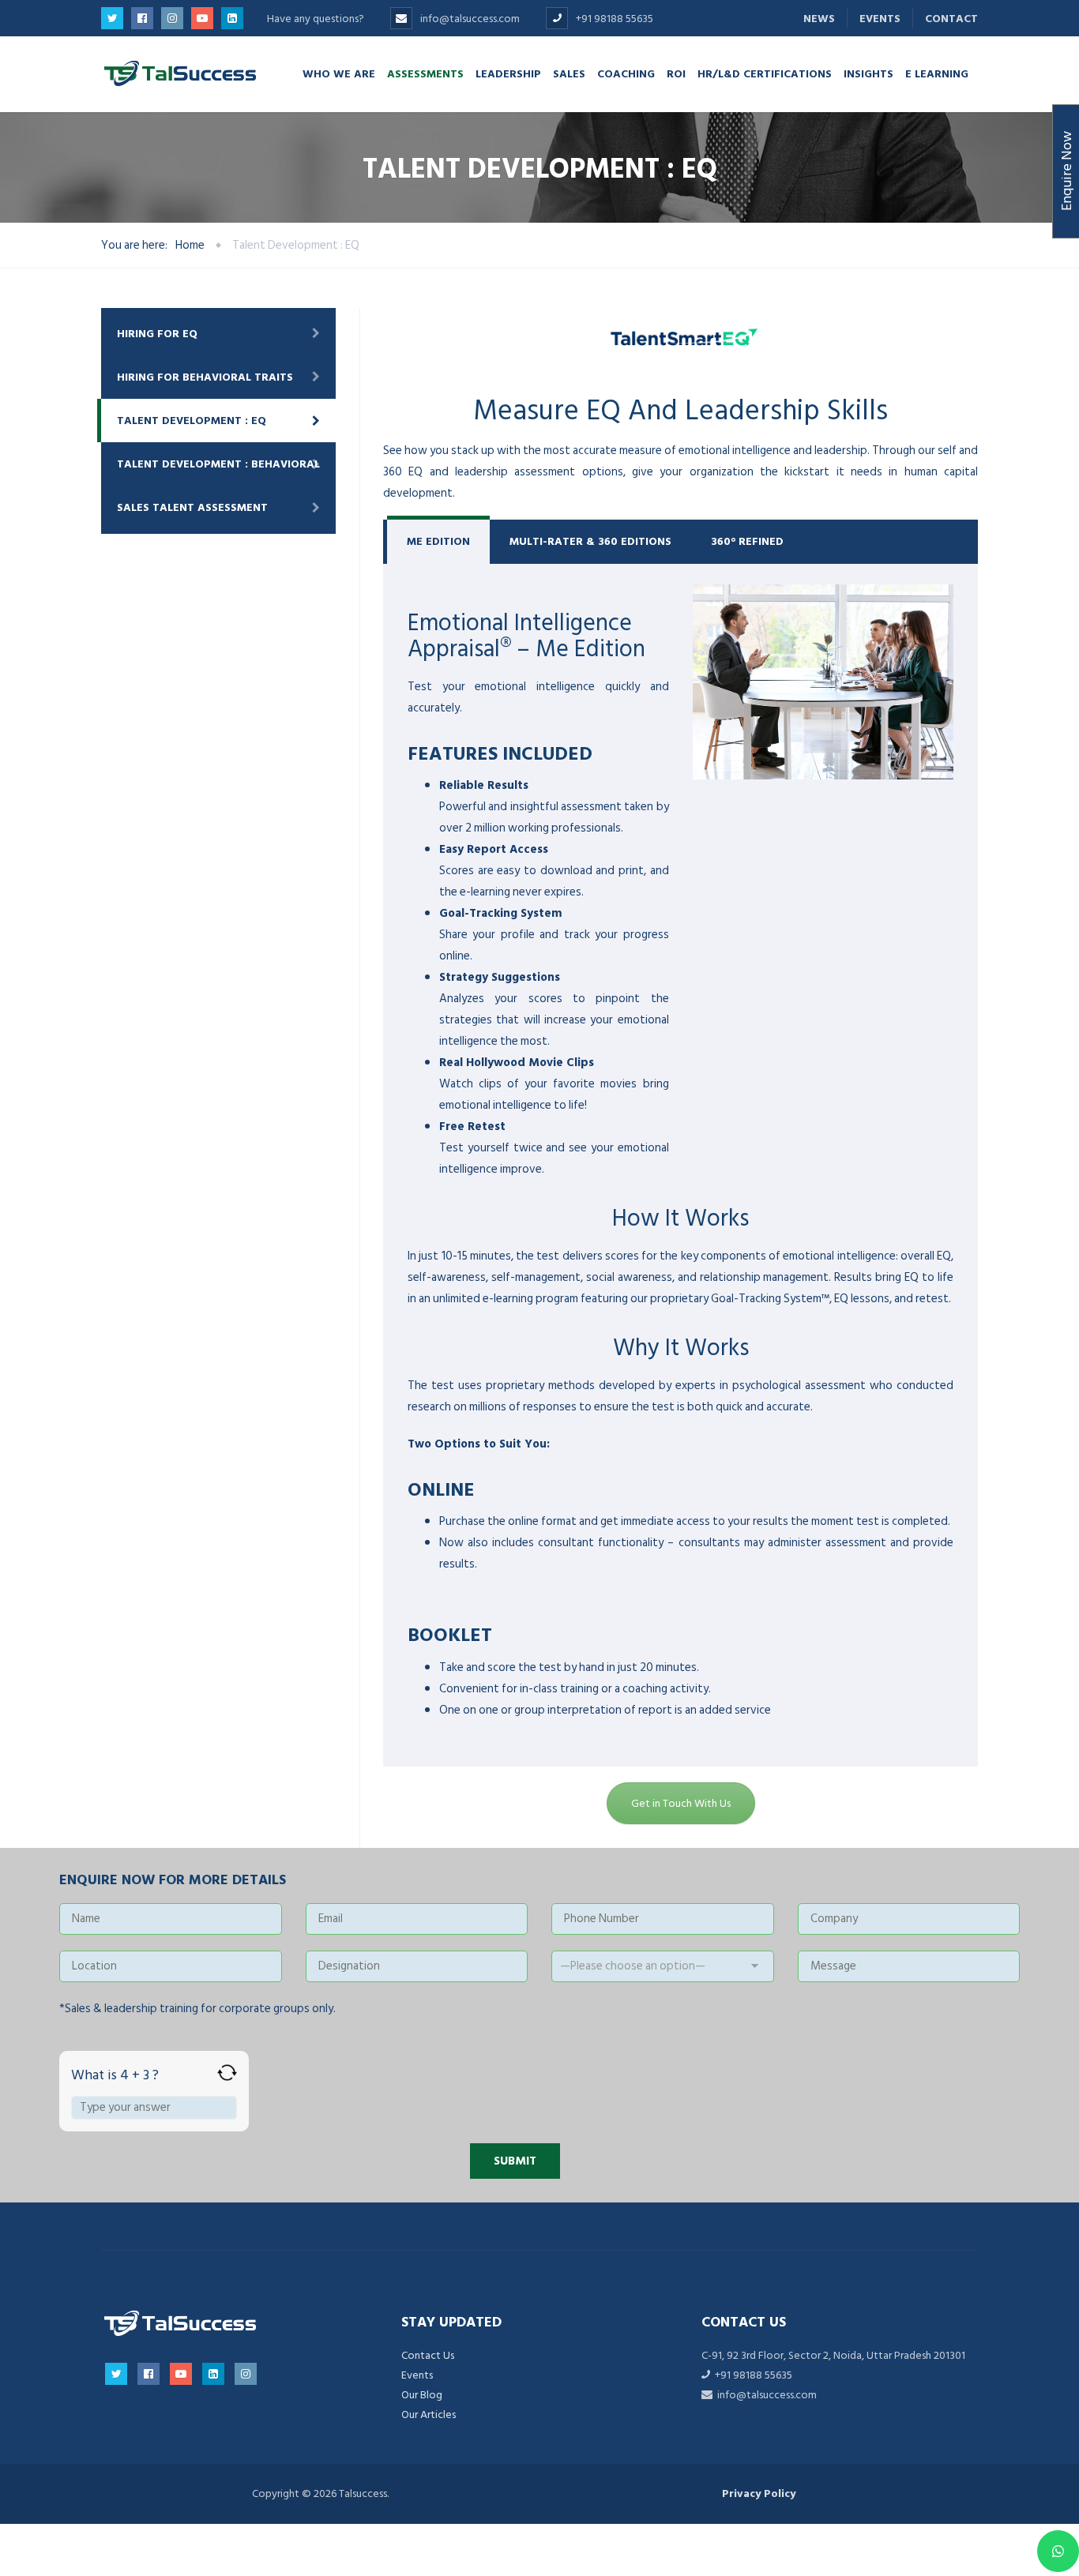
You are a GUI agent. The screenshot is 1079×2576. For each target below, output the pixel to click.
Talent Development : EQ (192, 421)
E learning (937, 73)
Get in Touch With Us (681, 1803)
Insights (868, 73)
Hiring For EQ (157, 334)
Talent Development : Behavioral (218, 464)
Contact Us (428, 2355)
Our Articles (429, 2415)
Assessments (425, 73)
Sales (569, 73)
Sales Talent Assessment (192, 507)
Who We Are (339, 73)
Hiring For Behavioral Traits (205, 377)
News (819, 19)
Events (880, 19)
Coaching (626, 73)
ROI (676, 73)
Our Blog (422, 2395)
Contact (951, 19)
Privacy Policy (759, 2493)
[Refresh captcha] (227, 2073)
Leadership (508, 73)
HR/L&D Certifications (765, 73)
